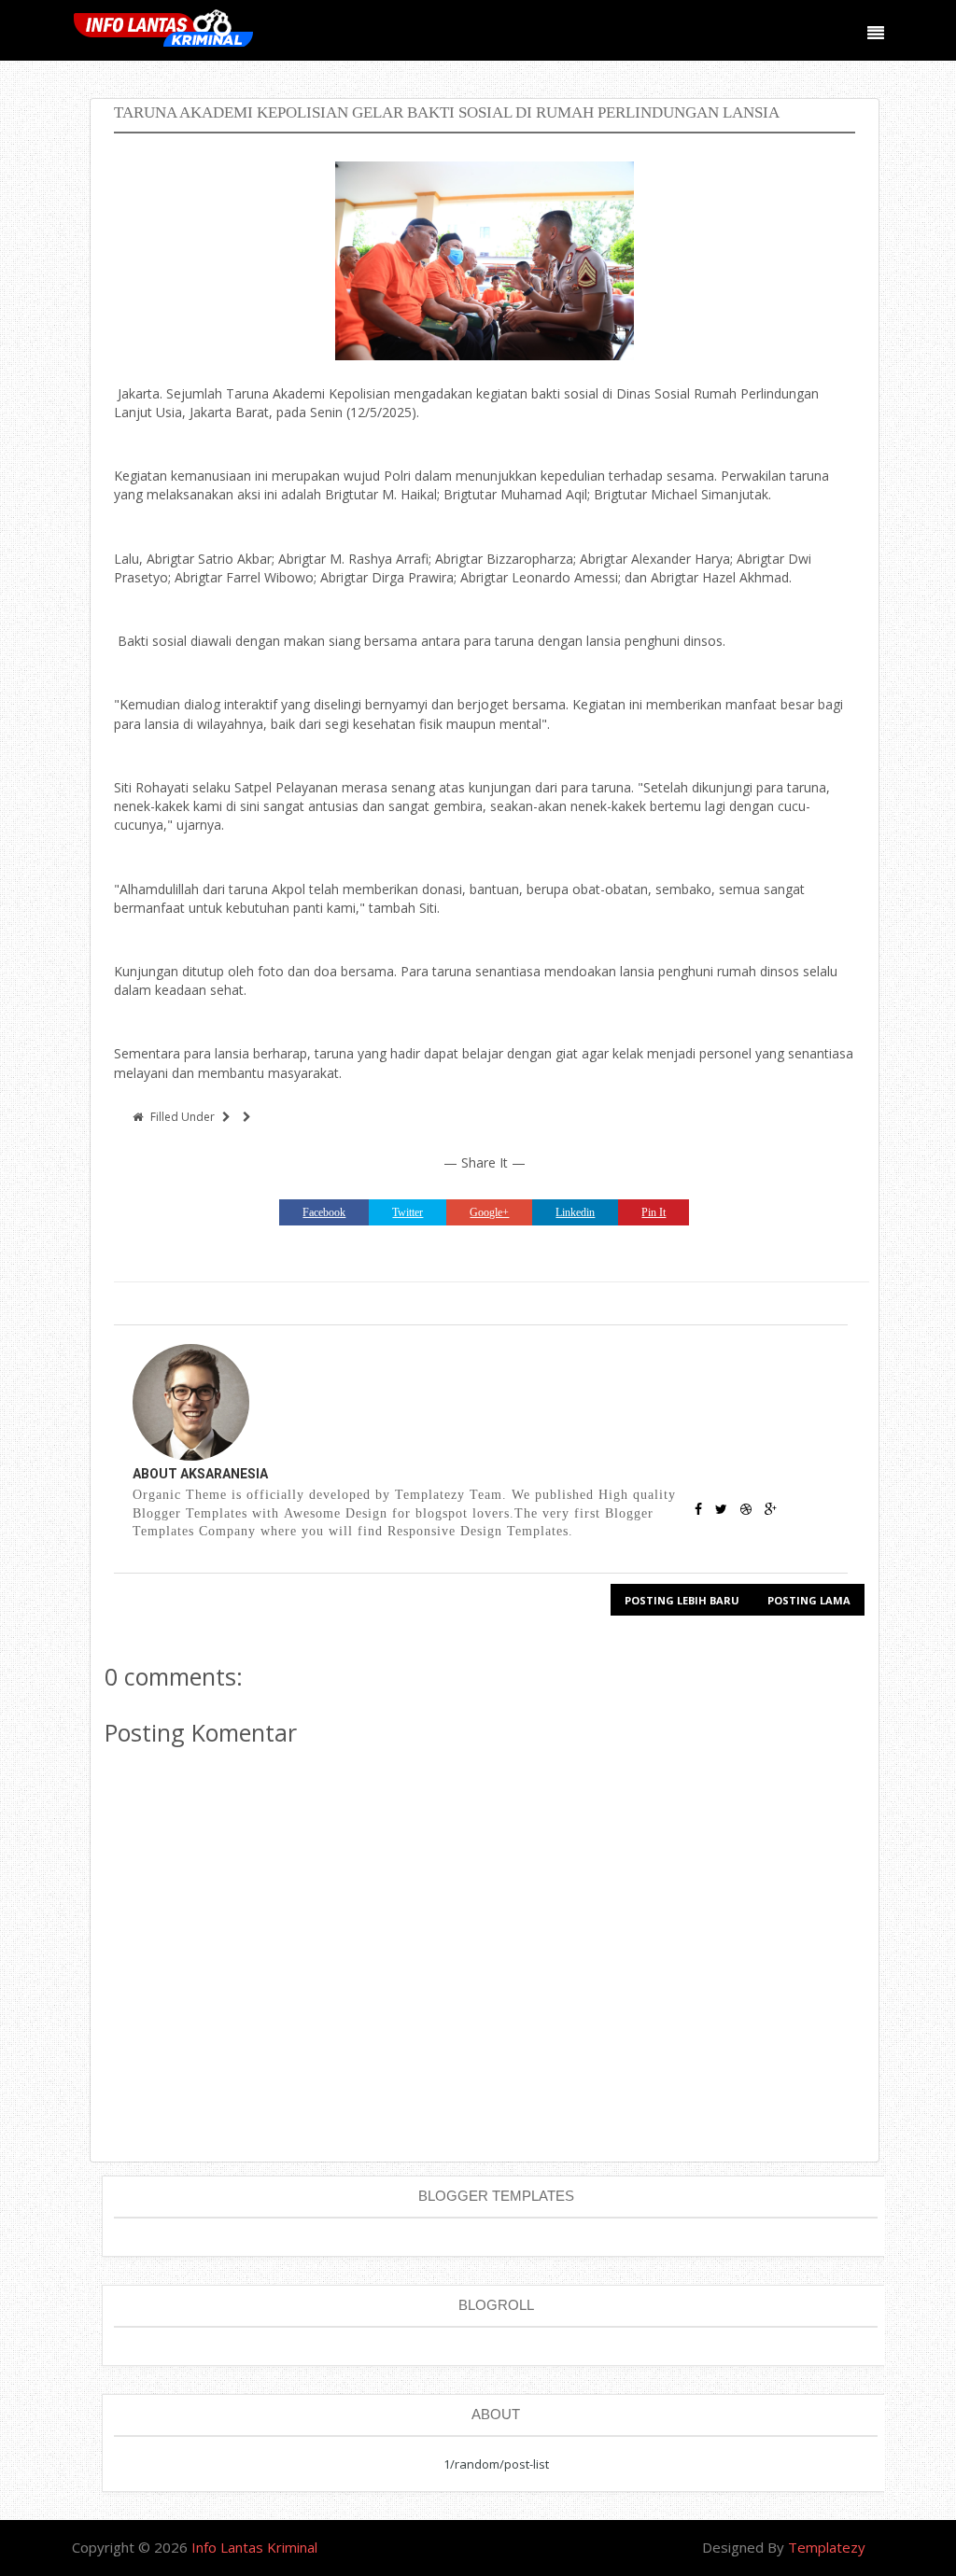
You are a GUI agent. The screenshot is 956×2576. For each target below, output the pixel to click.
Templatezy (827, 2547)
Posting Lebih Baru (682, 1600)
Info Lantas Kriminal (254, 2547)
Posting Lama (809, 1600)
